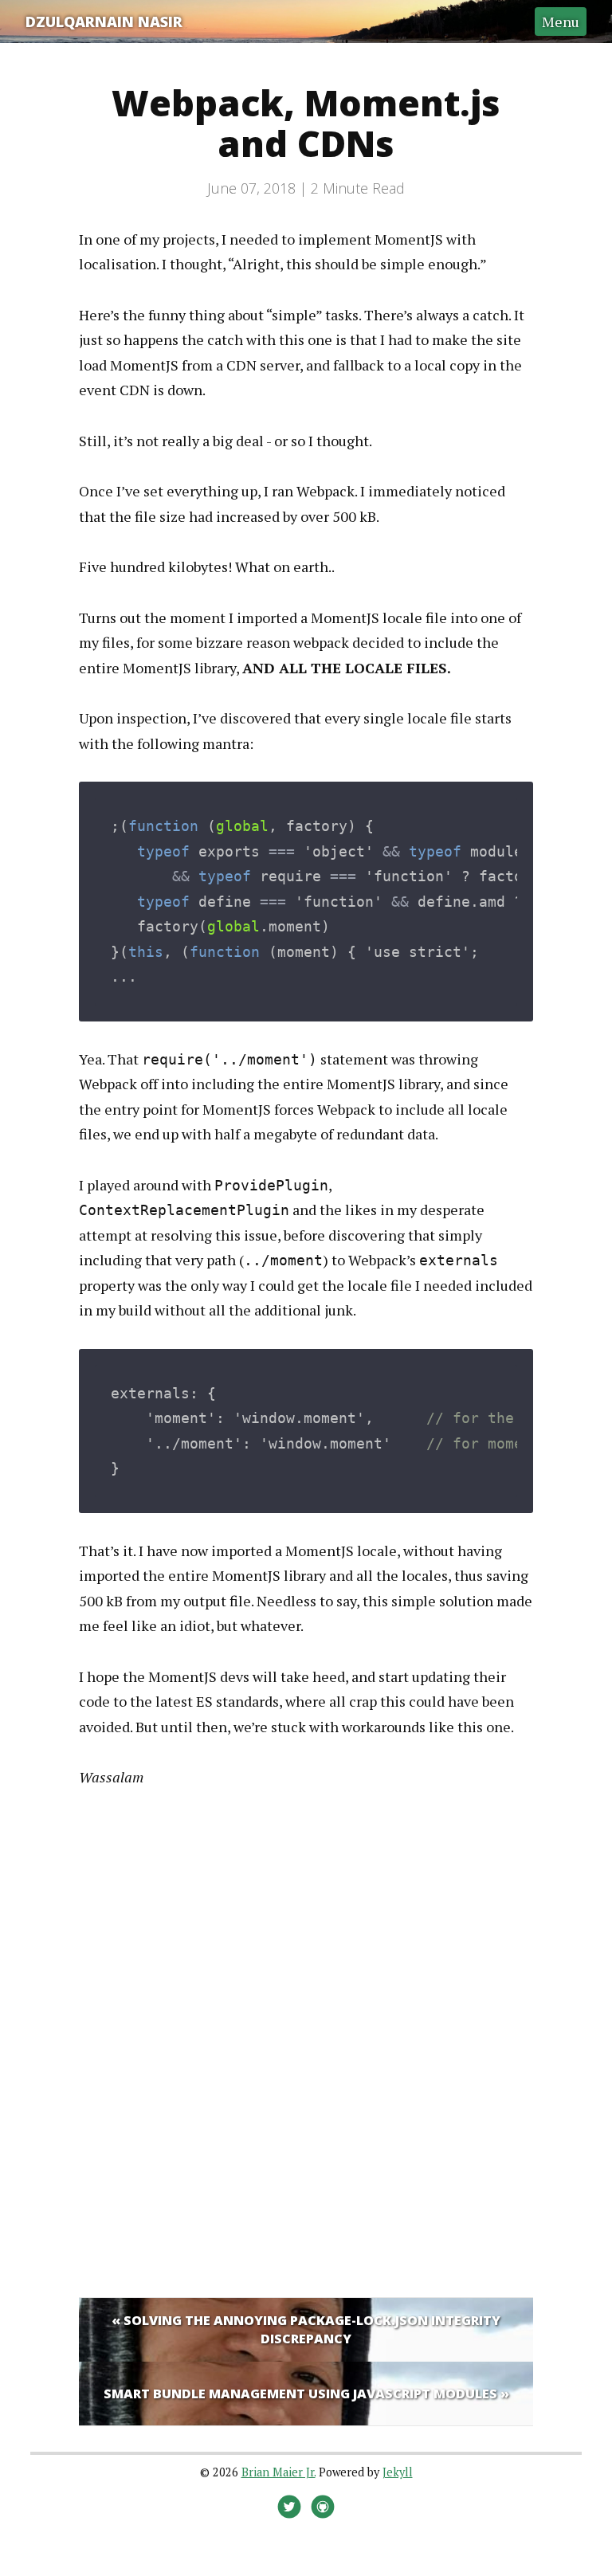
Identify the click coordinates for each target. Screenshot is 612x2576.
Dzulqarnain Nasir (104, 22)
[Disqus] (306, 2040)
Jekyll (398, 2472)
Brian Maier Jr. (279, 2472)
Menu (561, 22)
